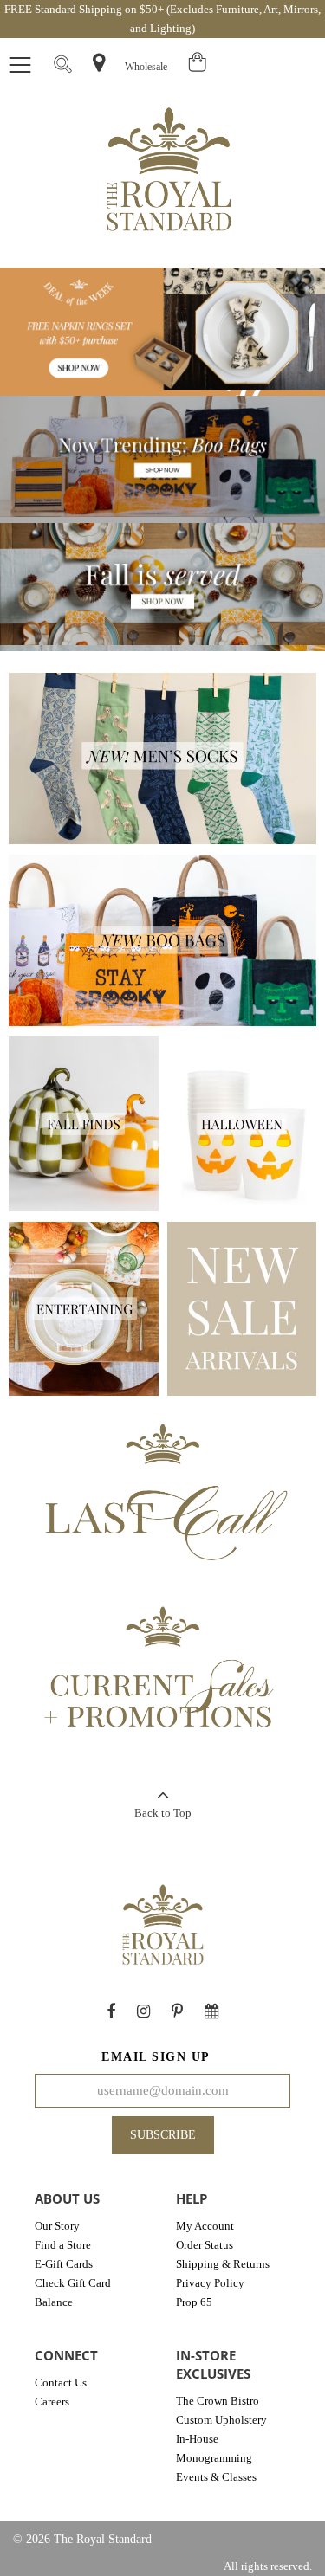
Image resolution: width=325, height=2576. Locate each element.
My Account (205, 2226)
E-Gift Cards (64, 2264)
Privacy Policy (210, 2283)
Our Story (57, 2226)
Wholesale (146, 67)
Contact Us (61, 2382)
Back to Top (163, 1813)
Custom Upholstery (221, 2420)
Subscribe (163, 2135)
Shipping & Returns (223, 2264)
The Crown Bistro (218, 2401)
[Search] (62, 66)
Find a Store (63, 2245)
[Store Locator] (99, 63)
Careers (52, 2402)
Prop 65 (194, 2302)
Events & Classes (216, 2477)
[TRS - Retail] (169, 172)
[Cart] (198, 67)
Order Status (205, 2245)
